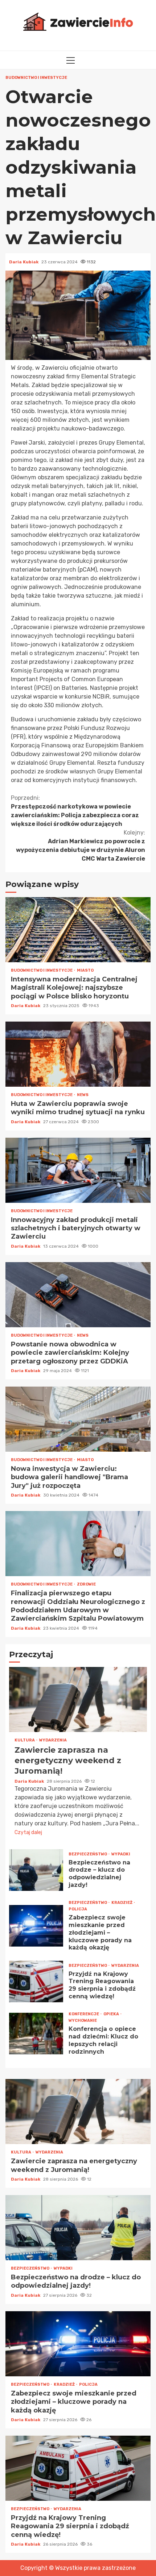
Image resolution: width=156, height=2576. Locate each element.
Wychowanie (83, 2021)
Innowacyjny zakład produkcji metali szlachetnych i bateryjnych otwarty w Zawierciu (78, 1170)
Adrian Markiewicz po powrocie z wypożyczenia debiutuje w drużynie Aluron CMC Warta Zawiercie (81, 846)
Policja (78, 1909)
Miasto (85, 970)
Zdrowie (86, 1584)
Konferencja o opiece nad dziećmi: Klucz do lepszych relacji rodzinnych (36, 2034)
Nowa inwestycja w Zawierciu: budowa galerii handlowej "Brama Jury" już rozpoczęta (78, 1419)
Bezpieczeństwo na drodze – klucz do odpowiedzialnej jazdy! (36, 1870)
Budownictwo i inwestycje (36, 78)
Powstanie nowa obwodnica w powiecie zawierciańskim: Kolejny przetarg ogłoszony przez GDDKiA (78, 1295)
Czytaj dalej (28, 1832)
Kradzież (122, 1903)
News (83, 1095)
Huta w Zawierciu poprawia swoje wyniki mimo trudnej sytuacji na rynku (78, 1054)
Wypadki (121, 1854)
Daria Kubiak (24, 262)
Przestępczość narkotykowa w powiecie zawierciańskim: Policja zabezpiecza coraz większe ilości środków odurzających (75, 811)
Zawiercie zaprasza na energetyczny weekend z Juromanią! (78, 1699)
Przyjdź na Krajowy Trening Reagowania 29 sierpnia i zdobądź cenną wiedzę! (36, 1981)
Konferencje (84, 2014)
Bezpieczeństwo (88, 1854)
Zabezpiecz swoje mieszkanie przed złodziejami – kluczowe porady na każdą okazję (36, 1926)
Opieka (112, 2014)
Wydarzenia (53, 1740)
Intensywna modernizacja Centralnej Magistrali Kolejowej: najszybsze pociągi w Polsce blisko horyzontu (78, 930)
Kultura (25, 1740)
